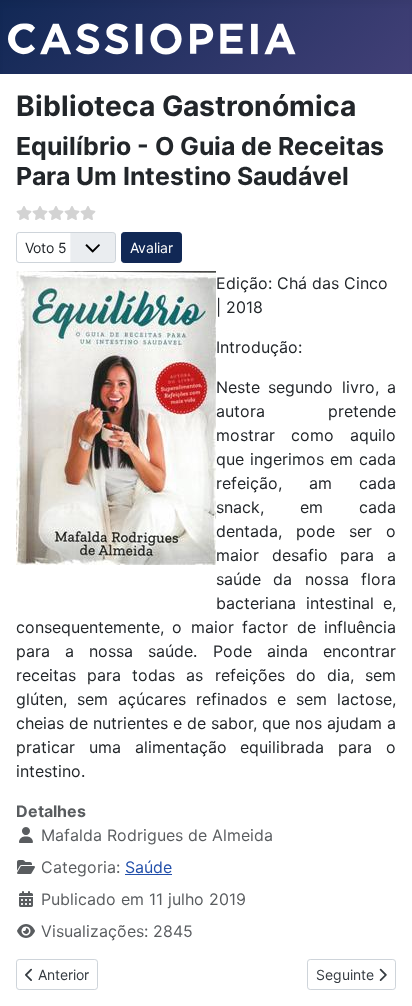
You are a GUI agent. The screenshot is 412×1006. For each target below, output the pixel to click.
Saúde (148, 867)
